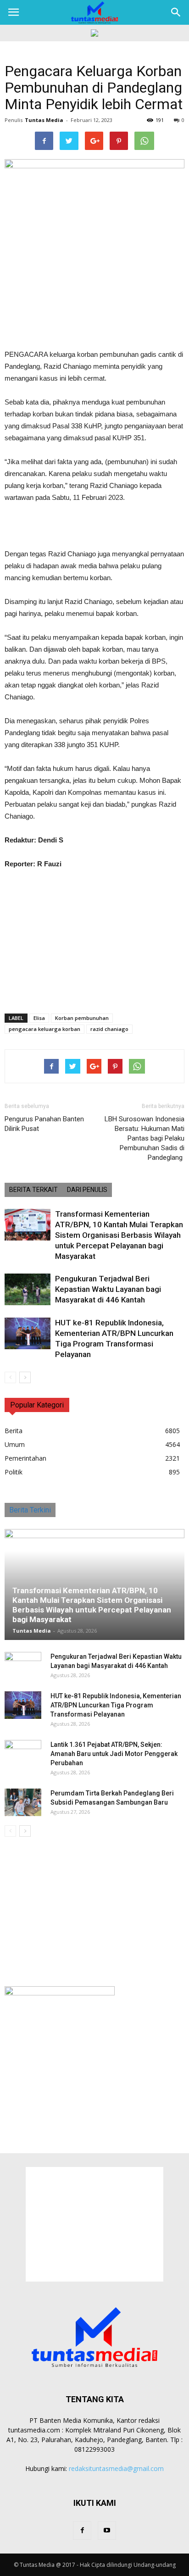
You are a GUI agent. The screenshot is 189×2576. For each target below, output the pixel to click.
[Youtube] (107, 2531)
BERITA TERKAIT (33, 1190)
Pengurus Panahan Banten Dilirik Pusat (44, 1124)
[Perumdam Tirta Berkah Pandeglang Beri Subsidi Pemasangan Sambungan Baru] (23, 1802)
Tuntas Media (44, 120)
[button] (176, 12)
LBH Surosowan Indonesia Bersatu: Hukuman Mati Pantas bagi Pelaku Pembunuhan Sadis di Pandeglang (145, 1138)
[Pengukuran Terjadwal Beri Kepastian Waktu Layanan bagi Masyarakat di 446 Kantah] (28, 1289)
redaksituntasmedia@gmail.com (116, 2468)
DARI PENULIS (87, 1190)
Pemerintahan (25, 1458)
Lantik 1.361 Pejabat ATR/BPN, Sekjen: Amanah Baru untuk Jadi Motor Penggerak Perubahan (114, 1754)
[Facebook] (82, 2531)
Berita (14, 1431)
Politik (14, 1472)
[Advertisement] (94, 527)
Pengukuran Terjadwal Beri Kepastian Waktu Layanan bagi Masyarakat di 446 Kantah (108, 1289)
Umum (15, 1444)
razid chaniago (109, 1029)
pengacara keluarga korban (44, 1029)
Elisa (39, 1018)
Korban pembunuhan (82, 1018)
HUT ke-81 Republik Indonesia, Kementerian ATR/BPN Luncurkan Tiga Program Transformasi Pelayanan (116, 1705)
